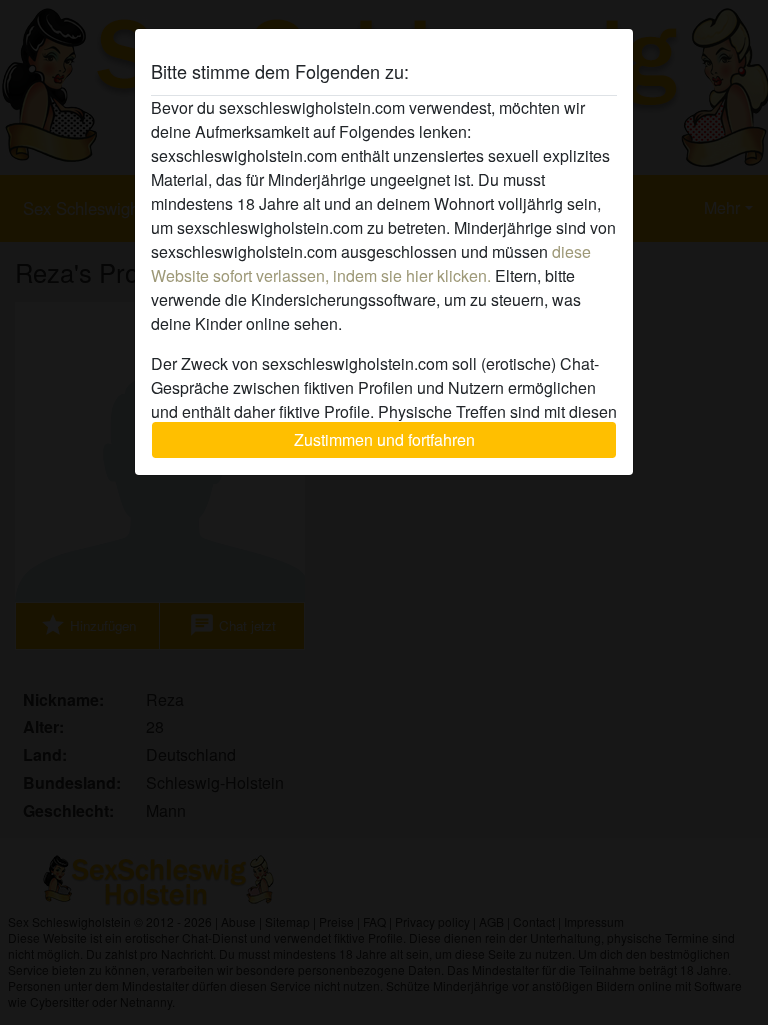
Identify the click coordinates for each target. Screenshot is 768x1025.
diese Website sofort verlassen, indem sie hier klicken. (371, 263)
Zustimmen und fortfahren (384, 439)
